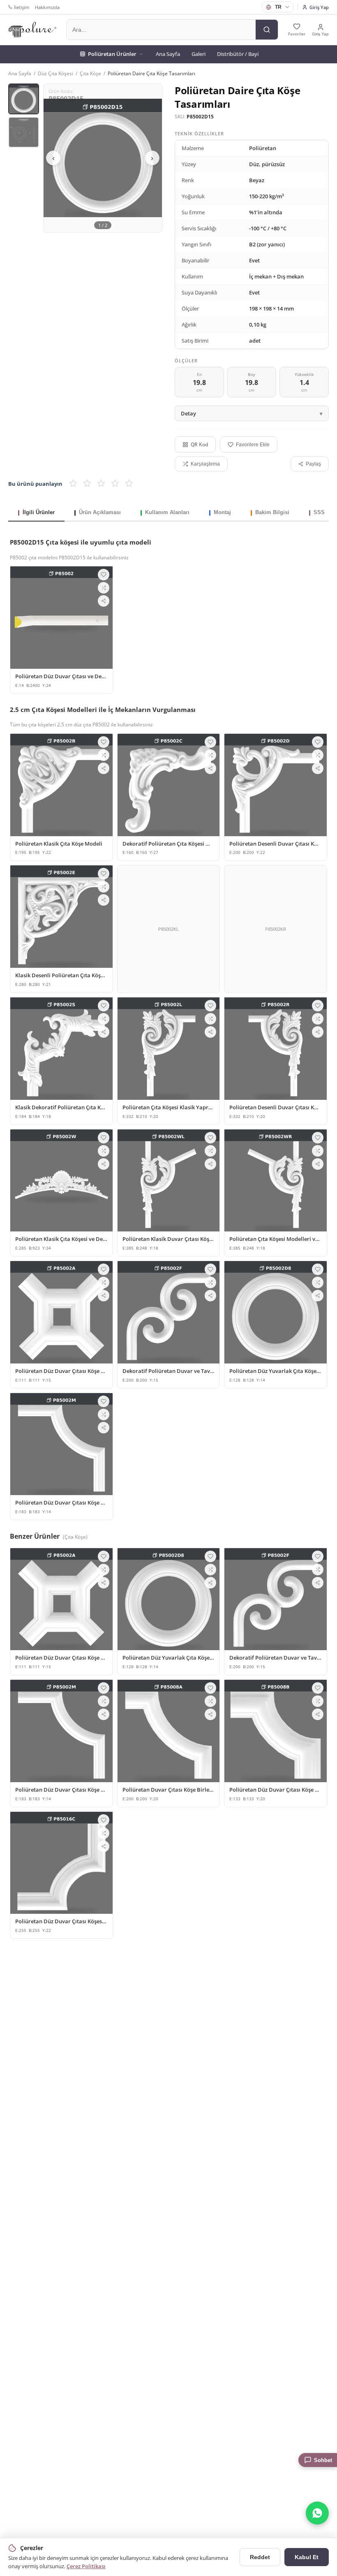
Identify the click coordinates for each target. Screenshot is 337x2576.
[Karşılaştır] (104, 588)
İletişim (22, 7)
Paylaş (313, 464)
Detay (188, 413)
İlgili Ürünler (39, 512)
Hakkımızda (47, 7)
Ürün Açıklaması (100, 512)
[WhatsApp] (317, 2513)
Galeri (199, 54)
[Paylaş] (104, 601)
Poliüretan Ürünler (112, 54)
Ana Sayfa (168, 54)
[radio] (73, 484)
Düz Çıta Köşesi (55, 73)
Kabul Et (307, 2557)
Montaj (222, 512)
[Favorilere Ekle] (104, 575)
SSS (319, 512)
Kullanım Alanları (167, 512)
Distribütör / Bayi (238, 54)
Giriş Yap (319, 7)
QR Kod (199, 444)
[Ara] (267, 30)
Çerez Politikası (86, 2566)
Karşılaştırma (205, 464)
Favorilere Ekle (253, 445)
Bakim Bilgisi (272, 512)
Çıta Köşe (90, 73)
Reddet (260, 2557)
